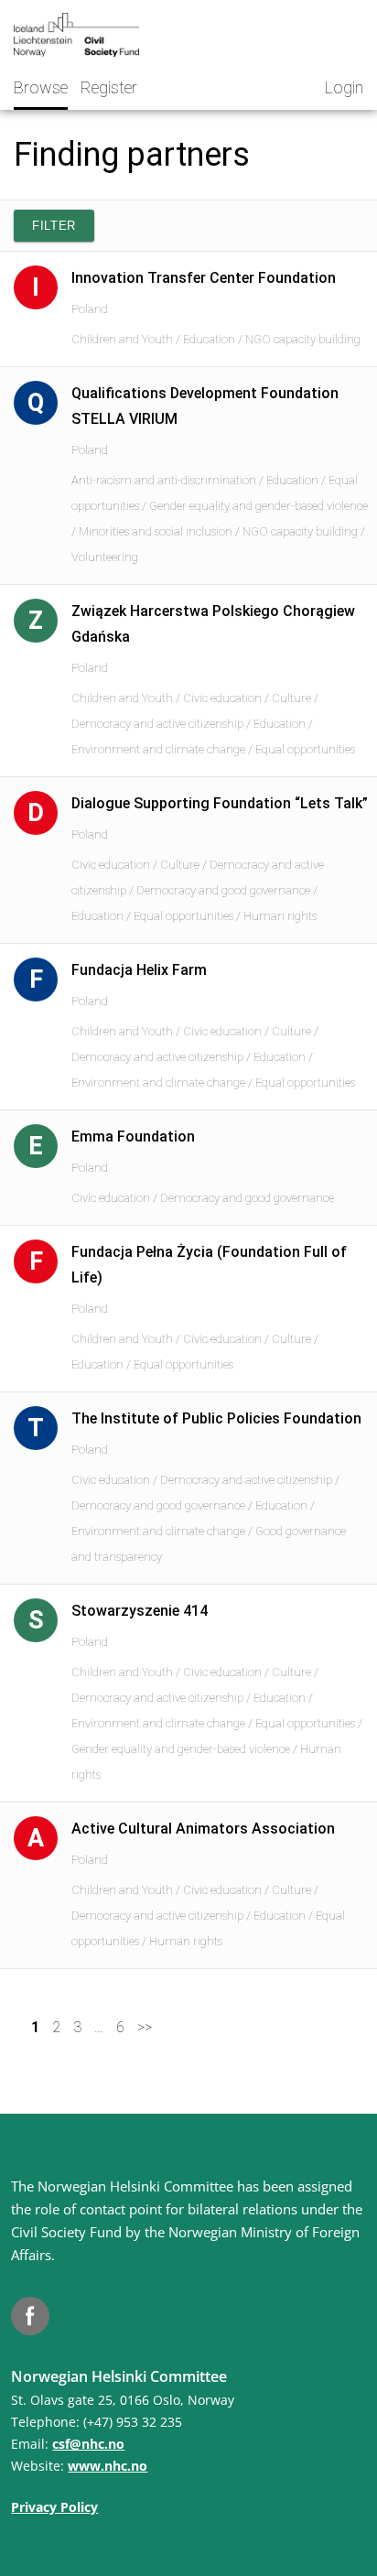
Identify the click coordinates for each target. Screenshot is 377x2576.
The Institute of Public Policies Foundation (216, 1418)
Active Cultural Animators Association (203, 1829)
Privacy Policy (54, 2507)
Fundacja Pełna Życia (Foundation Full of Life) (209, 1265)
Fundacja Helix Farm (139, 970)
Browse (41, 87)
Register (109, 87)
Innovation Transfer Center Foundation (204, 278)
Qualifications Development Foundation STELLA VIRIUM (205, 406)
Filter (54, 226)
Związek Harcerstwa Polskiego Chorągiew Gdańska (213, 624)
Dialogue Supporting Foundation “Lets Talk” (220, 803)
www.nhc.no (108, 2466)
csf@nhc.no (88, 2444)
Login (344, 87)
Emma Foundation (133, 1136)
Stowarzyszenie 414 (140, 1611)
